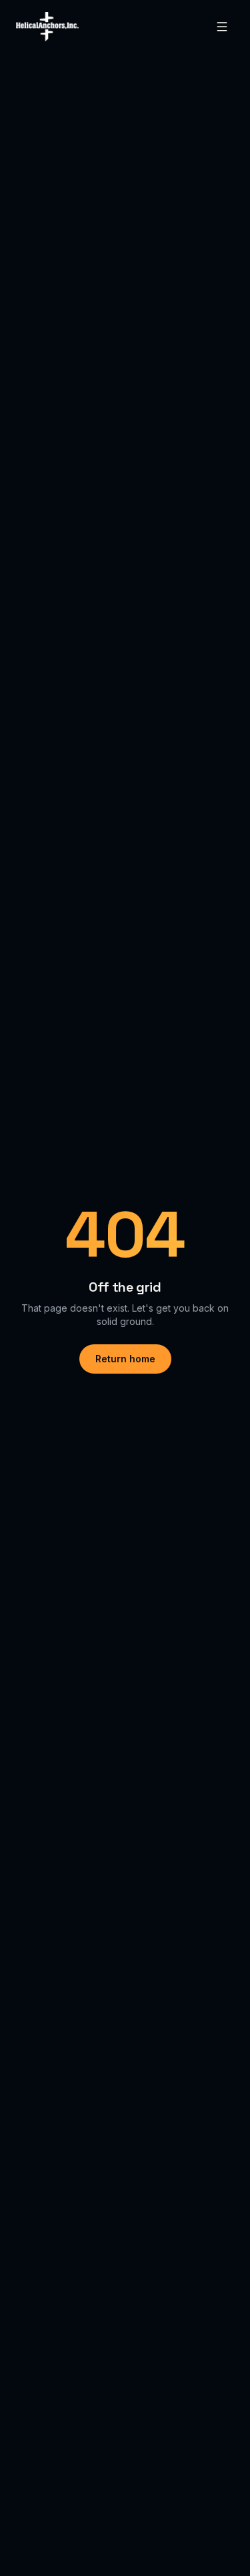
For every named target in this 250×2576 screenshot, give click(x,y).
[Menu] (222, 27)
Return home (125, 1359)
